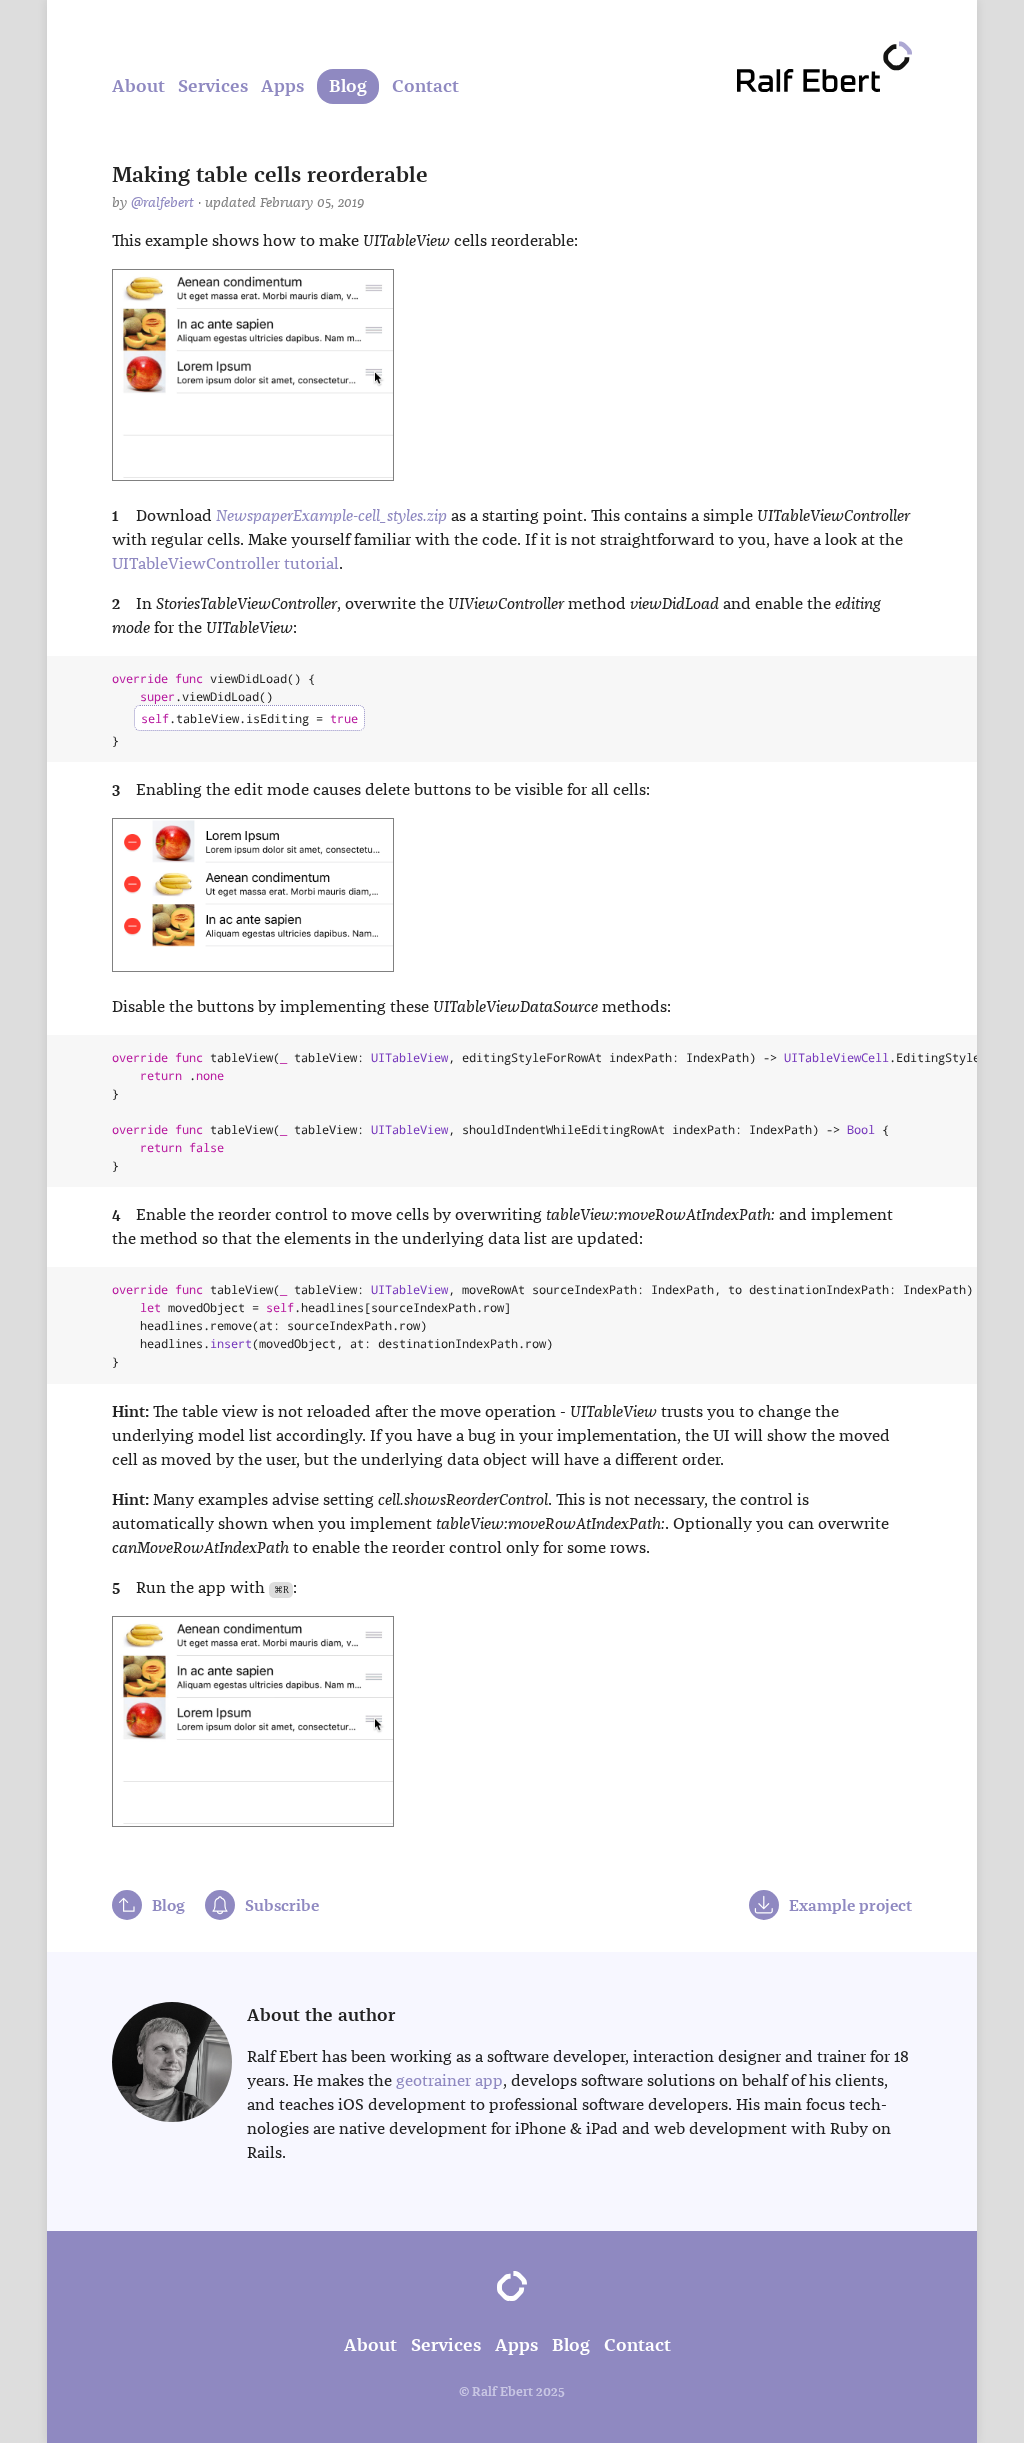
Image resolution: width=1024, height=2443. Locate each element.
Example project (850, 1906)
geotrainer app (449, 2080)
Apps (282, 86)
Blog (348, 86)
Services (213, 86)
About (138, 86)
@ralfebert (162, 202)
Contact (425, 86)
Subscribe (282, 1906)
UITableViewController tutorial (225, 563)
